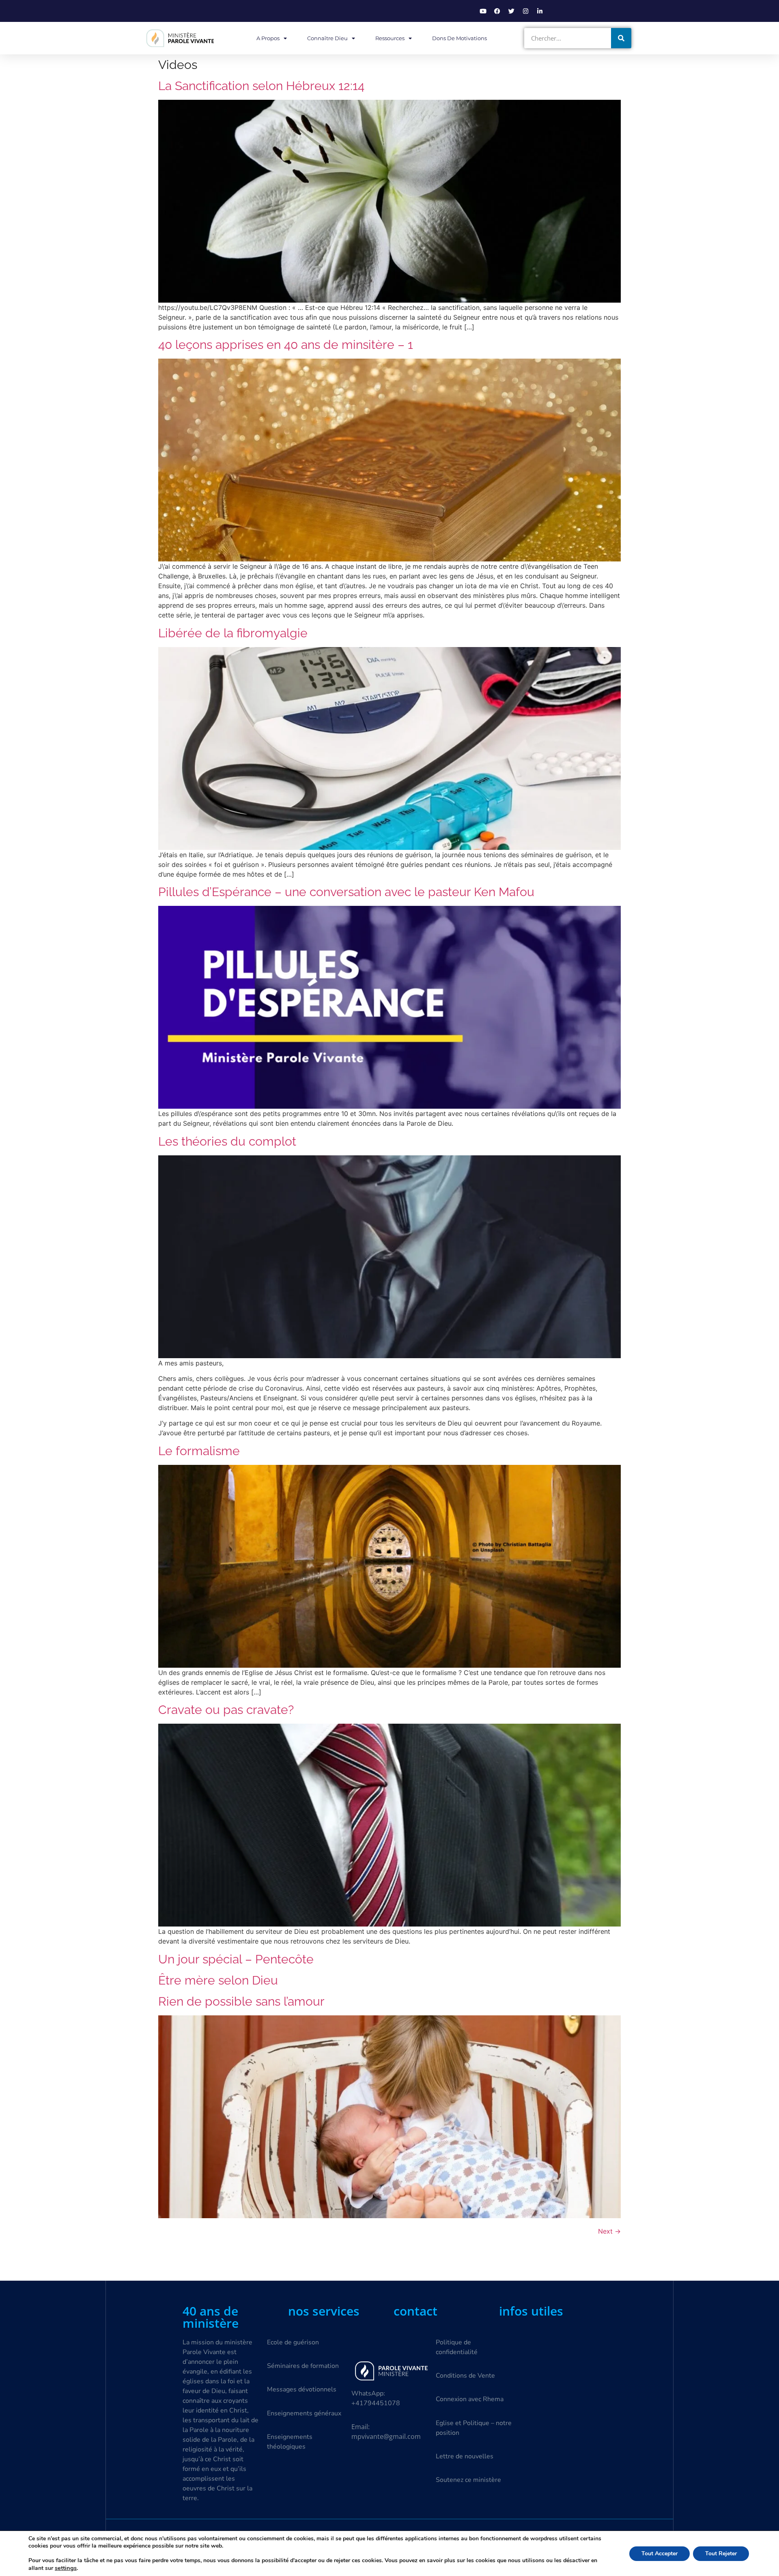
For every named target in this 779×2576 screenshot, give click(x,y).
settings (66, 2568)
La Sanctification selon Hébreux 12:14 (261, 86)
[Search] (621, 38)
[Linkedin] (540, 11)
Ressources (390, 38)
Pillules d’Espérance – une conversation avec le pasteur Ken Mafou (346, 892)
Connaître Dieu (327, 38)
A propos (268, 38)
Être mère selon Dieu (218, 1980)
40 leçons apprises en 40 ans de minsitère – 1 (286, 345)
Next (609, 2231)
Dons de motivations (459, 38)
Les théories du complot (227, 1141)
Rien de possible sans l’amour (241, 2001)
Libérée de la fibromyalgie (233, 633)
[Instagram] (525, 11)
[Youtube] (483, 11)
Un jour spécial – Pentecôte (236, 1959)
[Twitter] (511, 11)
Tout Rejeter (721, 2553)
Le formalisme (199, 1451)
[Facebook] (497, 11)
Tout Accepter (660, 2553)
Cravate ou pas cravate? (226, 1710)
